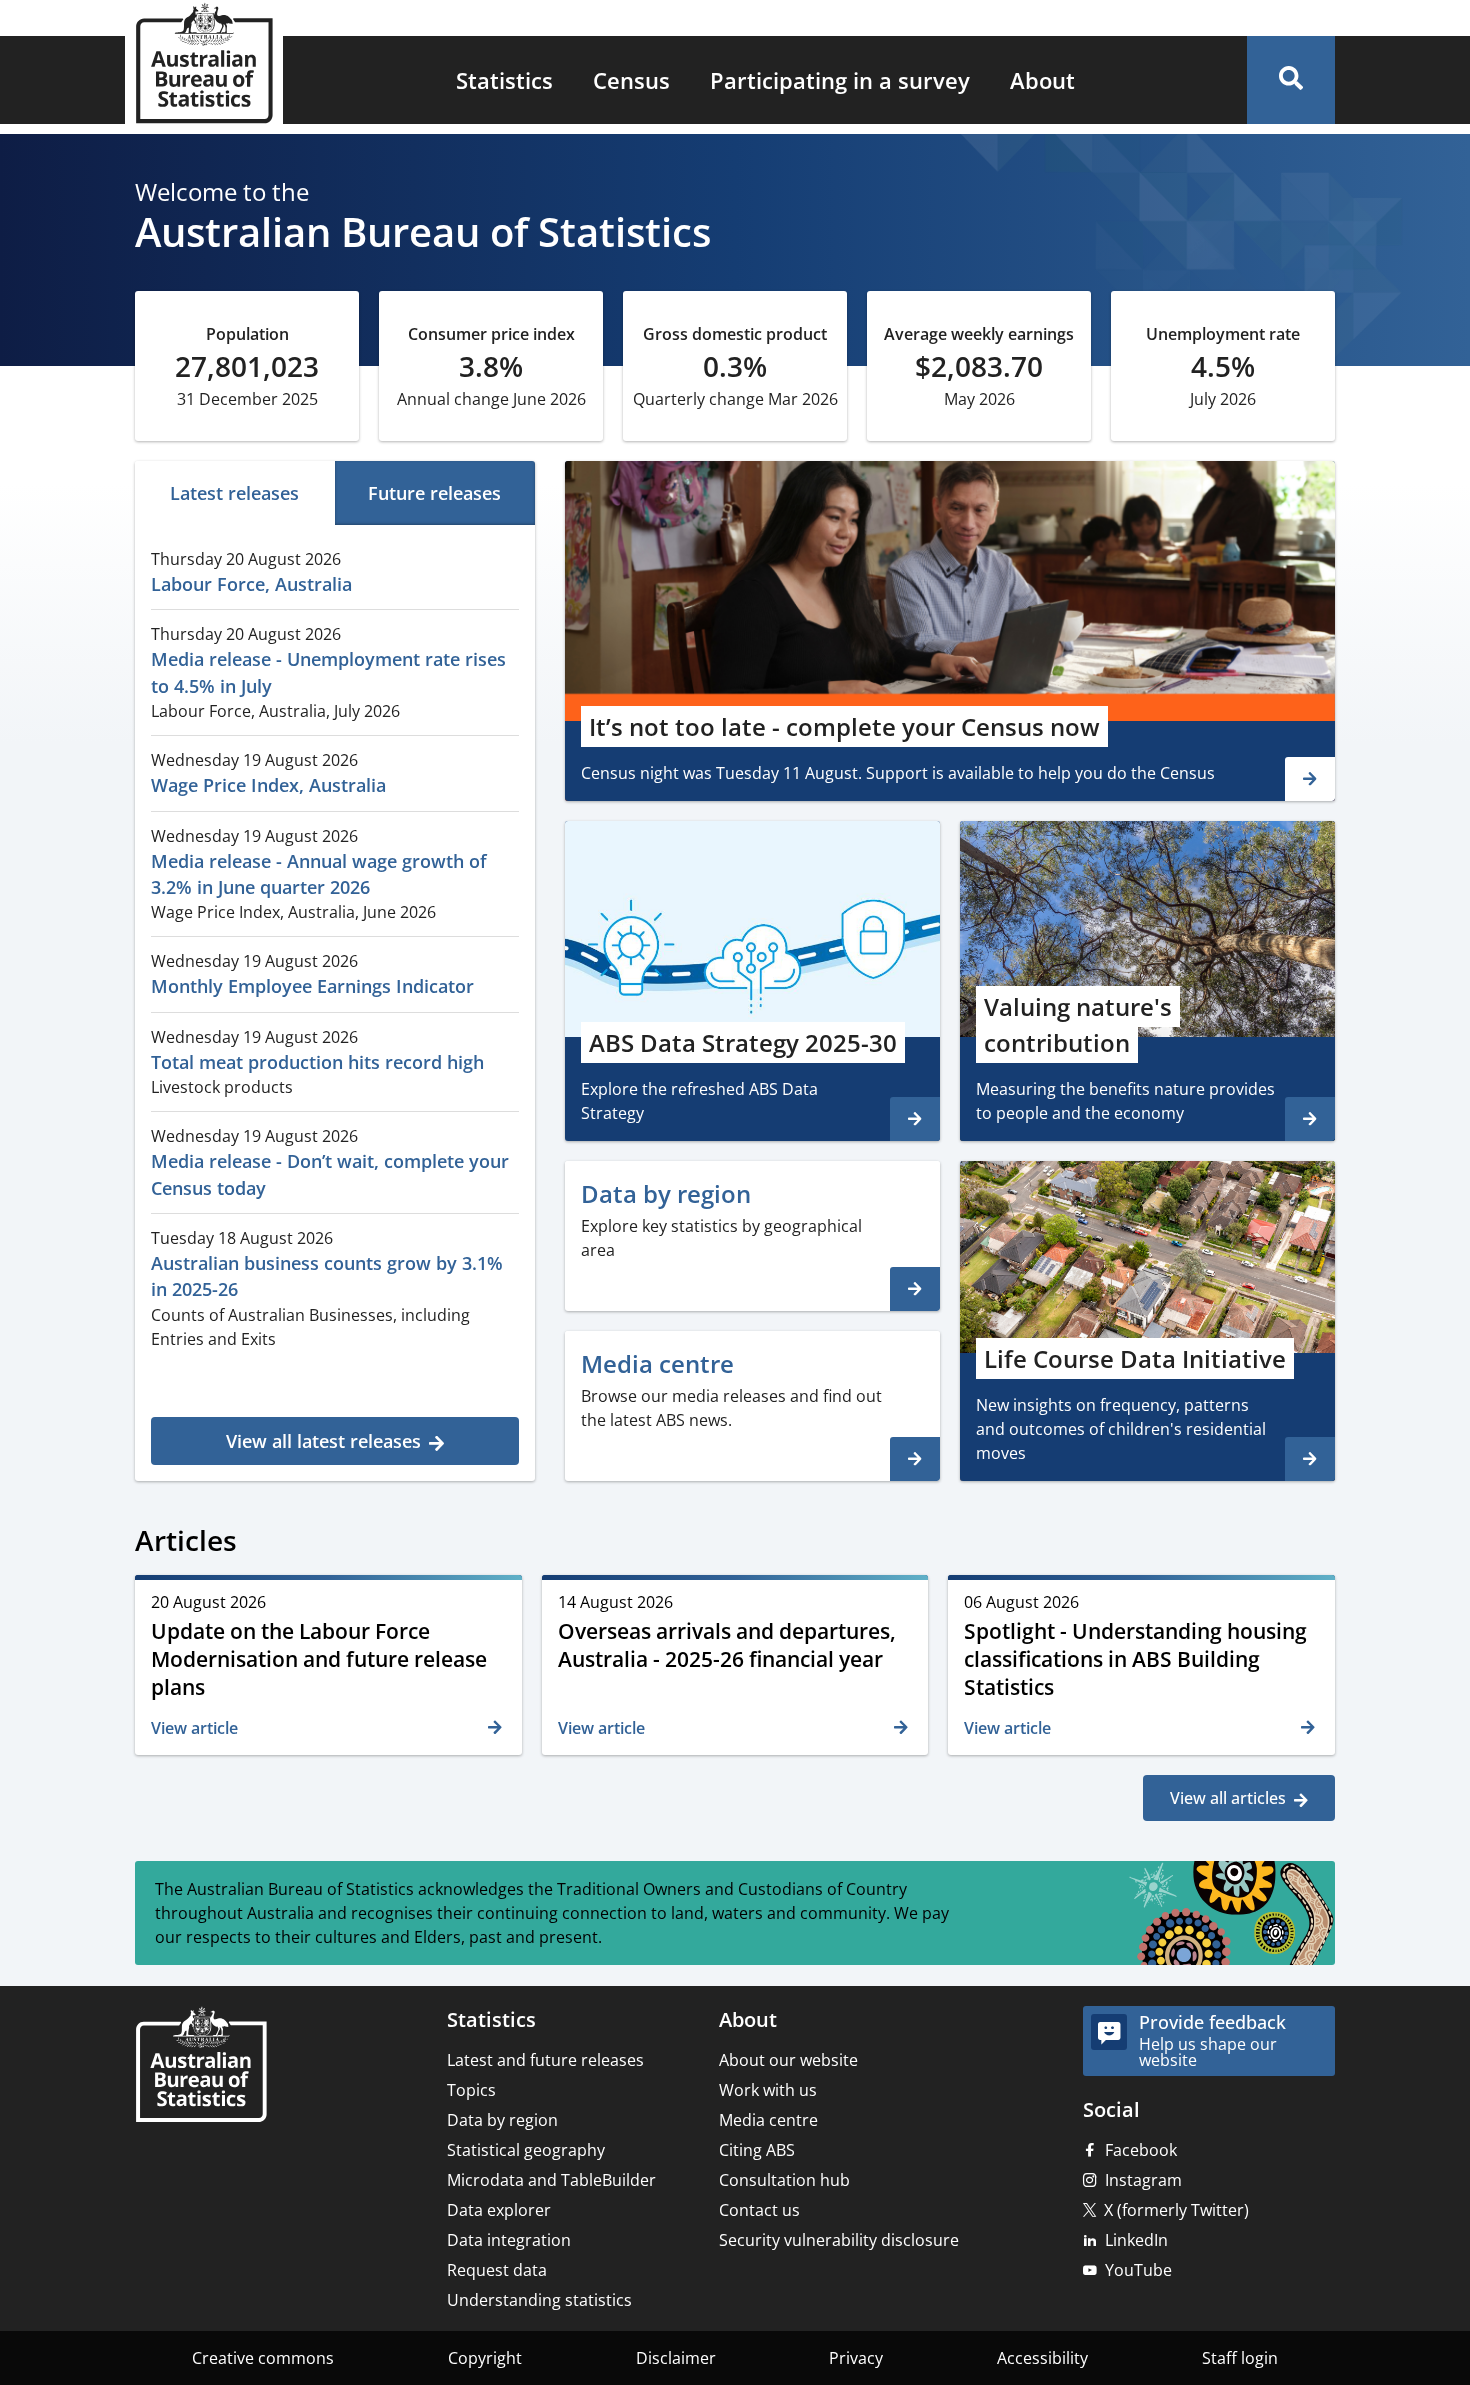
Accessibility (1042, 2358)
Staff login (1240, 2358)
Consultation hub (784, 2180)
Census (631, 80)
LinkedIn (1136, 2240)
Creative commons (263, 2358)
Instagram (1143, 2180)
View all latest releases (323, 1441)
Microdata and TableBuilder (551, 2180)
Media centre (768, 2120)
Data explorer (499, 2210)
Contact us (759, 2210)
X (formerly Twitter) (1176, 2210)
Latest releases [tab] (234, 493)
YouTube (1138, 2270)
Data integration (509, 2240)
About (1042, 80)
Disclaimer (676, 2358)
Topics (471, 2090)
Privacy (856, 2358)
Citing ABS (757, 2150)
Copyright (485, 2358)
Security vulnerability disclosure (839, 2240)
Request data (497, 2270)
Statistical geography (526, 2150)
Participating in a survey (840, 80)
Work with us (768, 2090)
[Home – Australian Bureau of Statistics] (201, 2066)
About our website (788, 2060)
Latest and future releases (545, 2060)
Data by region (502, 2120)
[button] (1291, 80)
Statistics (504, 80)
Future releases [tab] (434, 493)
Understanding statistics (539, 2300)
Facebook (1141, 2150)
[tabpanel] (335, 1000)
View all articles (1228, 1798)
